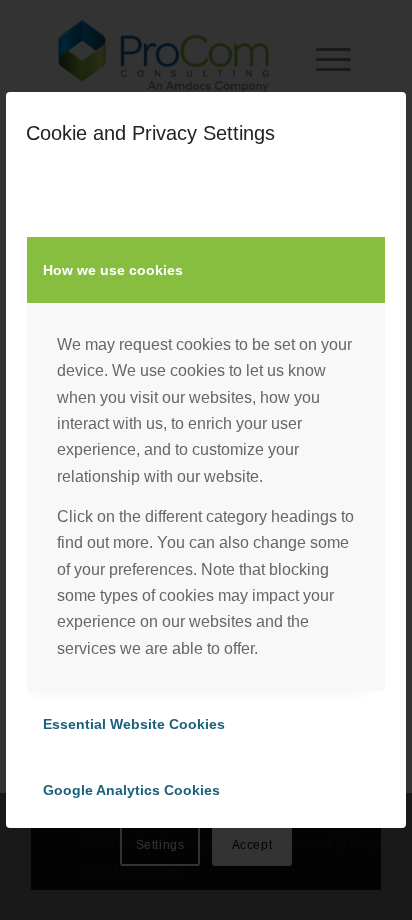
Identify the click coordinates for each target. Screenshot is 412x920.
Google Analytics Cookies (131, 790)
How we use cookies (113, 270)
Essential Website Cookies (134, 724)
